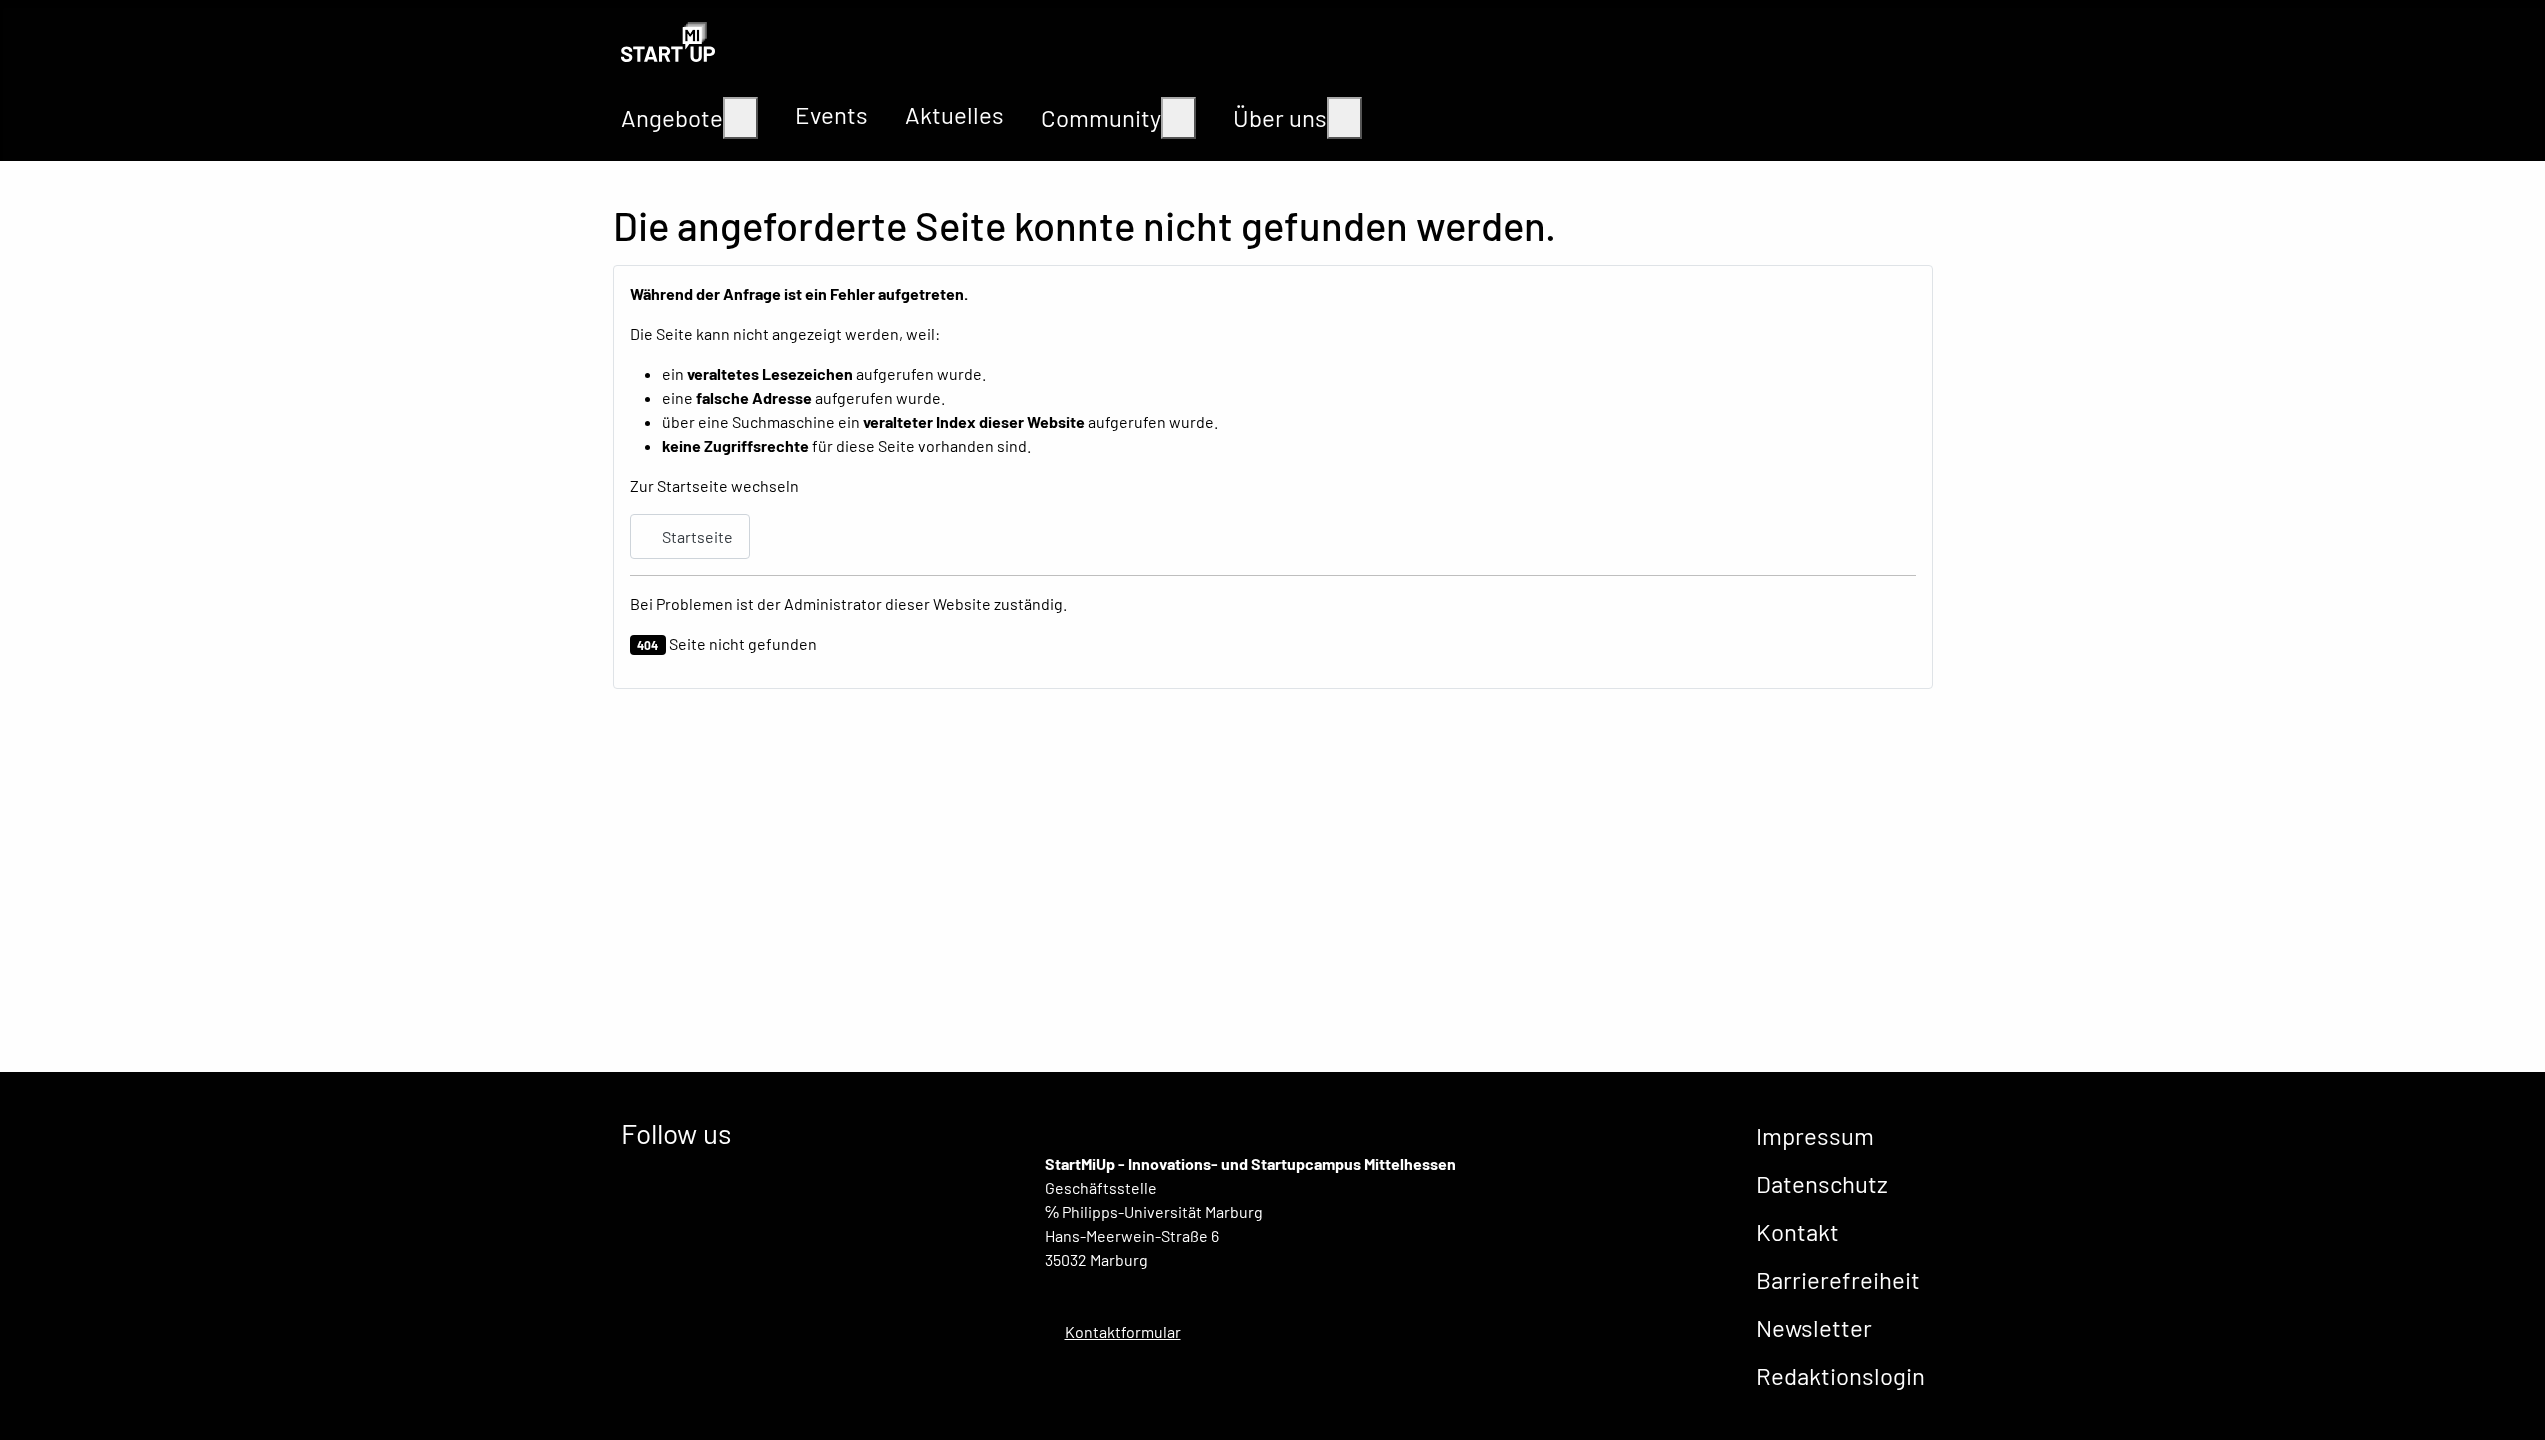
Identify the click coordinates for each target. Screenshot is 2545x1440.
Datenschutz (1822, 1183)
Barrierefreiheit (1838, 1279)
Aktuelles (954, 114)
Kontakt (1797, 1231)
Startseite (696, 536)
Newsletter (1814, 1327)
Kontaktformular (1123, 1331)
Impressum (1815, 1135)
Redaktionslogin (1840, 1375)
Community (1101, 117)
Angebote (672, 117)
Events (831, 114)
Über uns (1280, 117)
